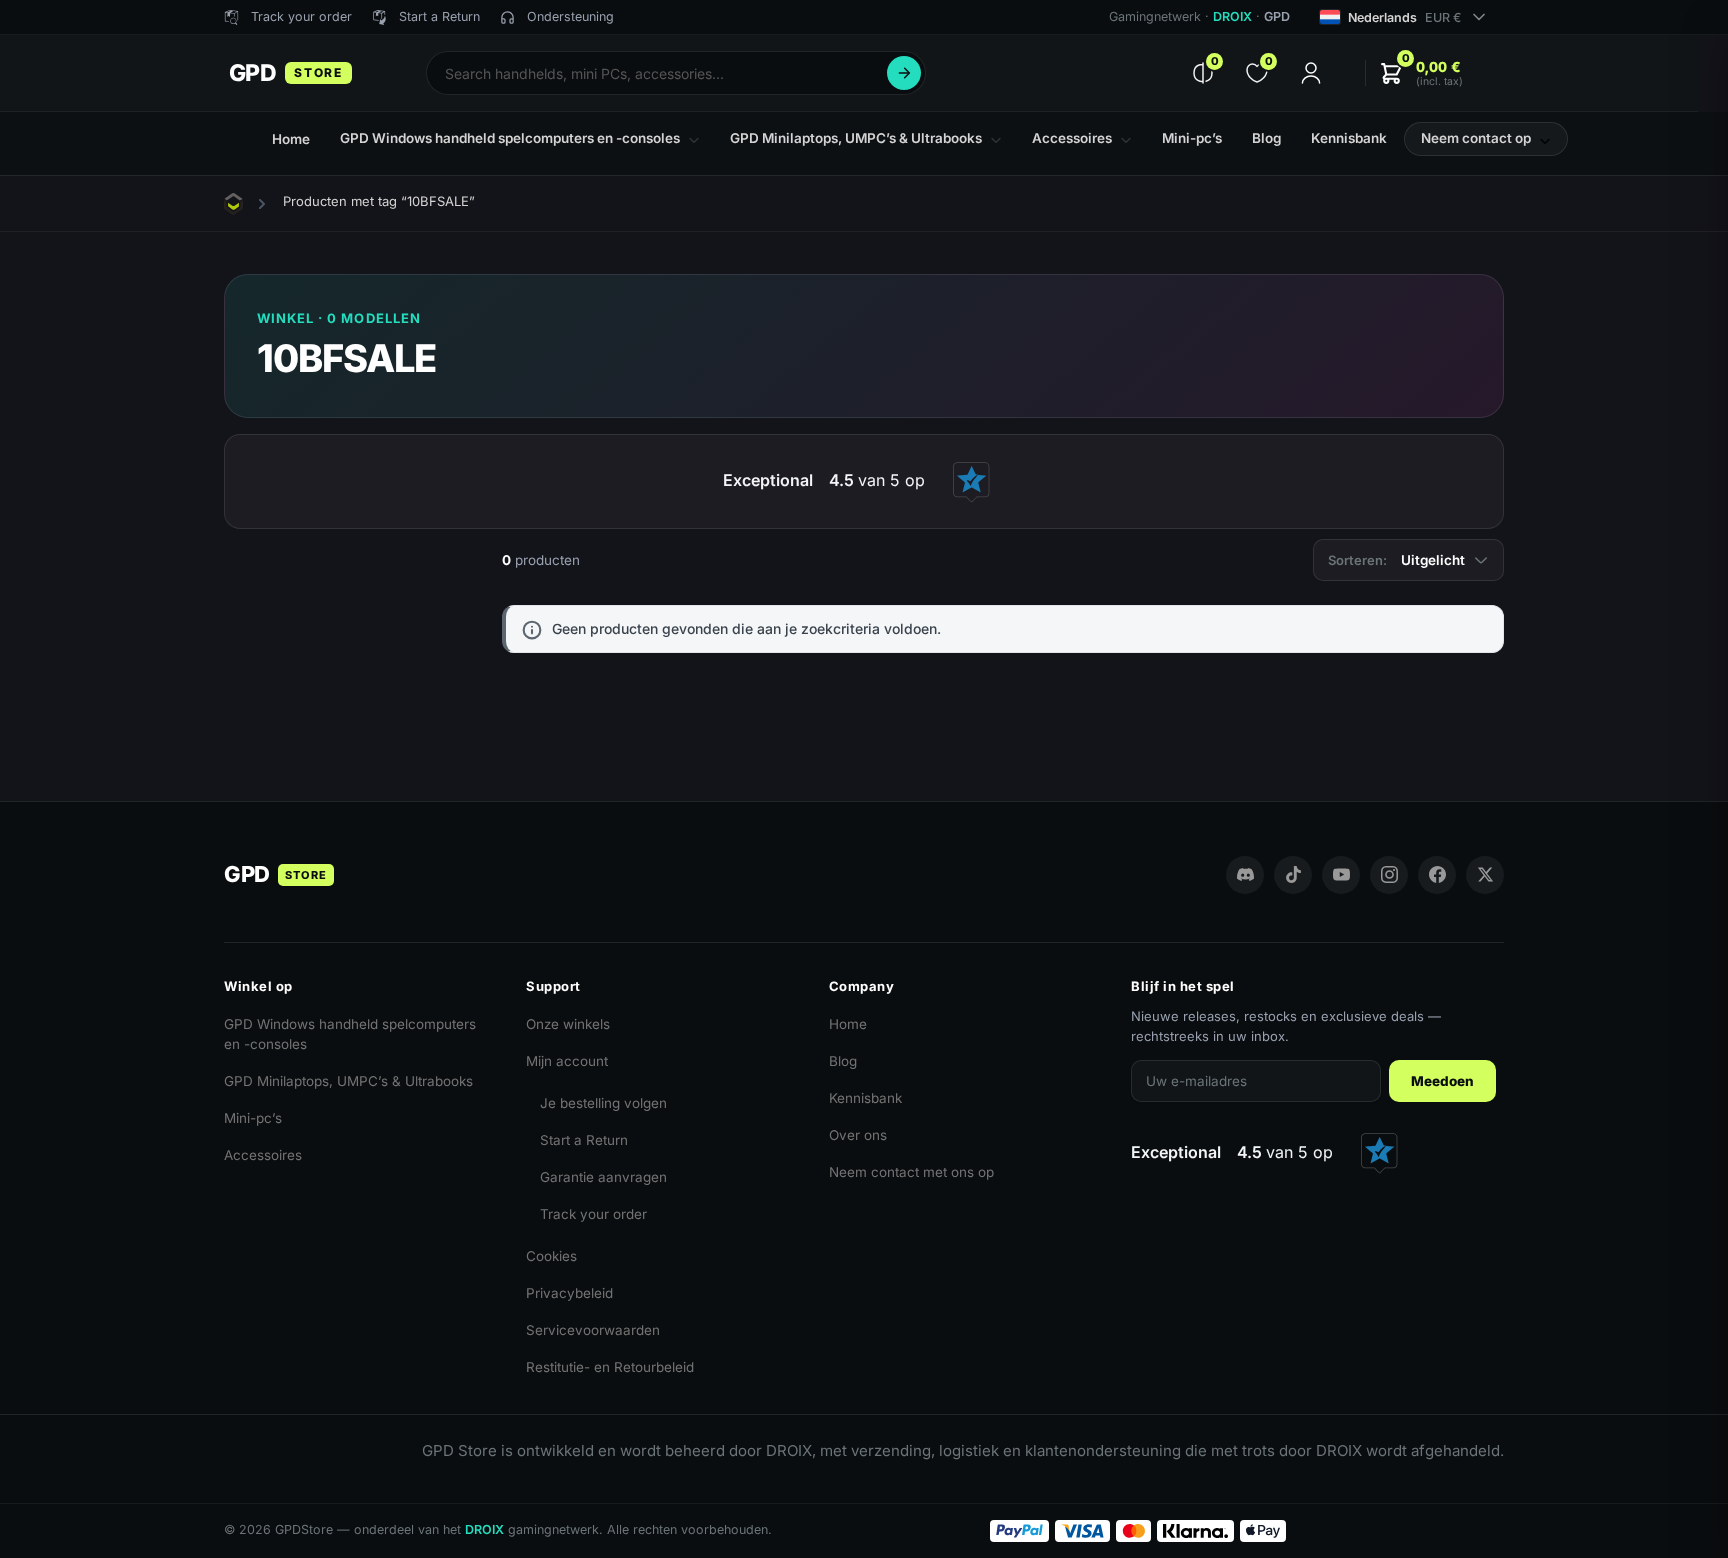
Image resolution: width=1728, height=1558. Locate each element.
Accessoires (263, 1155)
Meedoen (1442, 1081)
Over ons (858, 1135)
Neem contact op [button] (1476, 138)
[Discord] (1245, 875)
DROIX (1232, 16)
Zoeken (904, 73)
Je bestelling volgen (603, 1103)
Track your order (593, 1214)
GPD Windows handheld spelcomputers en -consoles (350, 1034)
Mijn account (567, 1061)
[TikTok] (1293, 875)
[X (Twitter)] (1485, 875)
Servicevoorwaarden (593, 1330)
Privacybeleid (569, 1293)
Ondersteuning (570, 16)
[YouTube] (1341, 875)
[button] (1421, 73)
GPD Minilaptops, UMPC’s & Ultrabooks (348, 1081)
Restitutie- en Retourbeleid (610, 1367)
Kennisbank (865, 1098)
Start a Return (584, 1140)
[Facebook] (1437, 875)
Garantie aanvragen (603, 1177)
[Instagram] (1389, 875)
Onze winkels (568, 1024)
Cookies (551, 1256)
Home (848, 1024)
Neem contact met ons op (911, 1172)
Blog (843, 1061)
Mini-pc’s (253, 1118)
